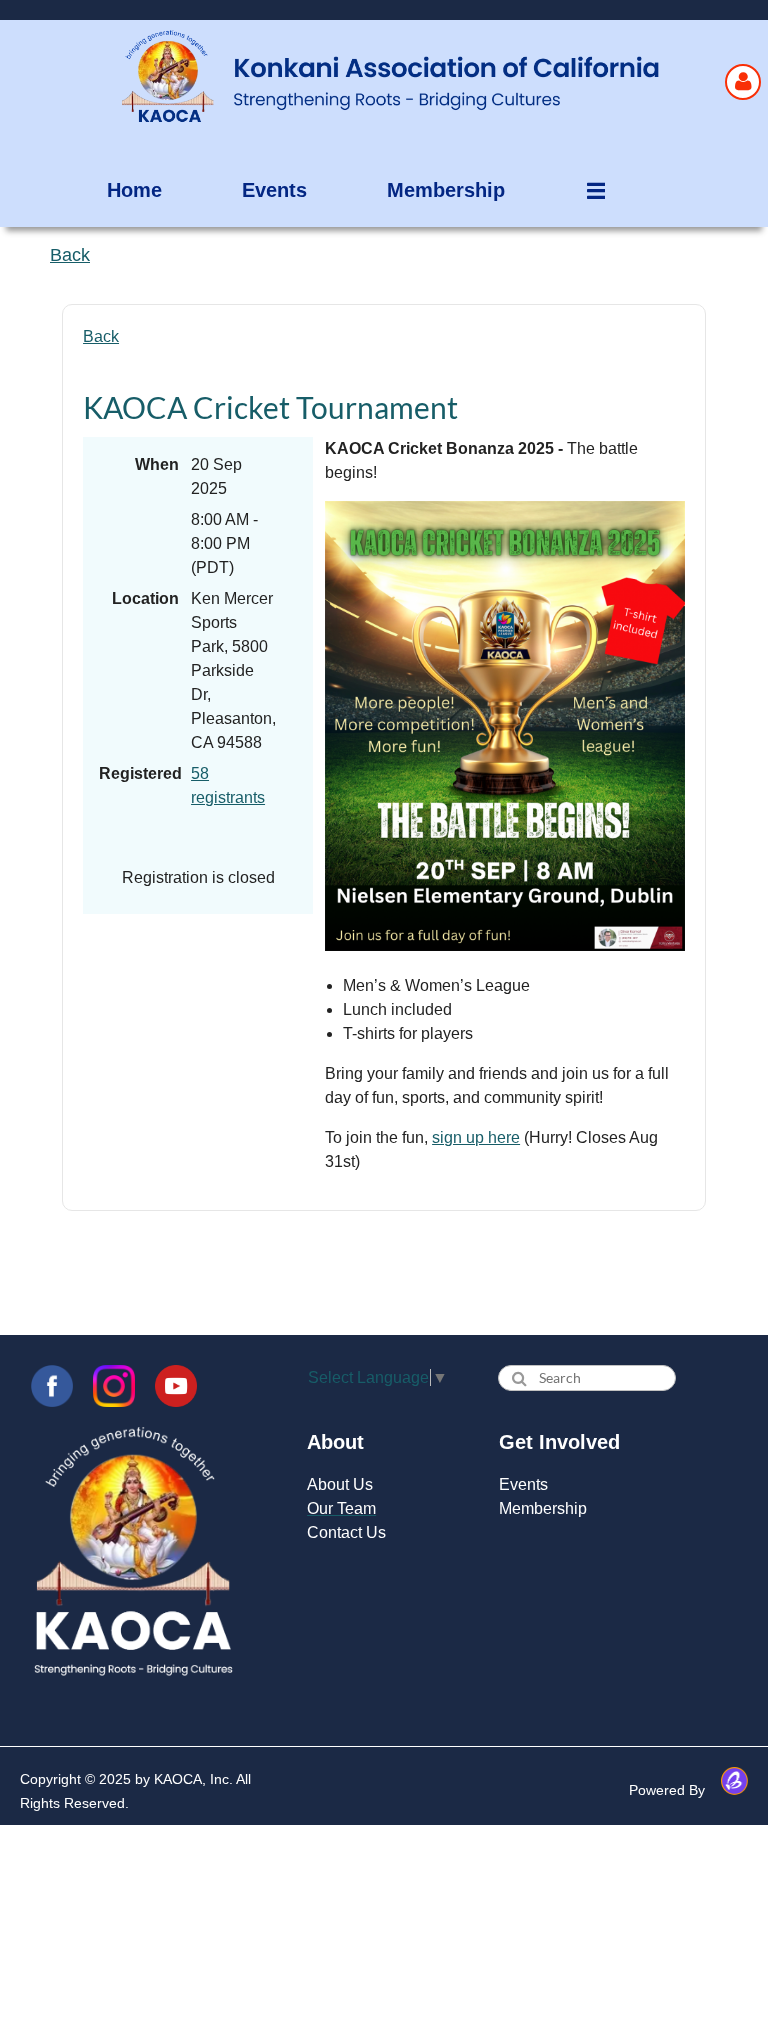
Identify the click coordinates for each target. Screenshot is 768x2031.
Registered (139, 773)
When (157, 464)
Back (101, 336)
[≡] (582, 190)
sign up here (476, 1137)
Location (145, 598)
